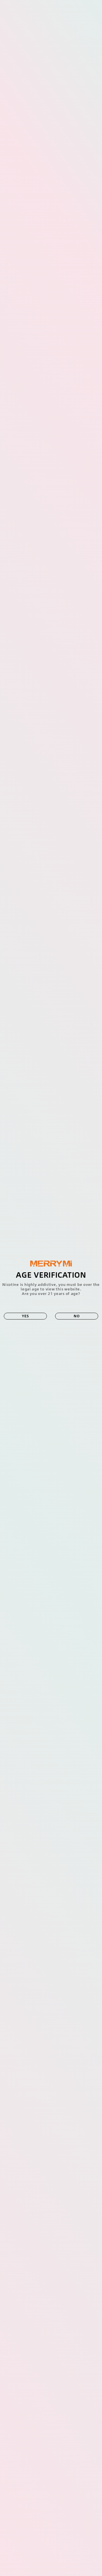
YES (25, 1316)
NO (77, 1316)
